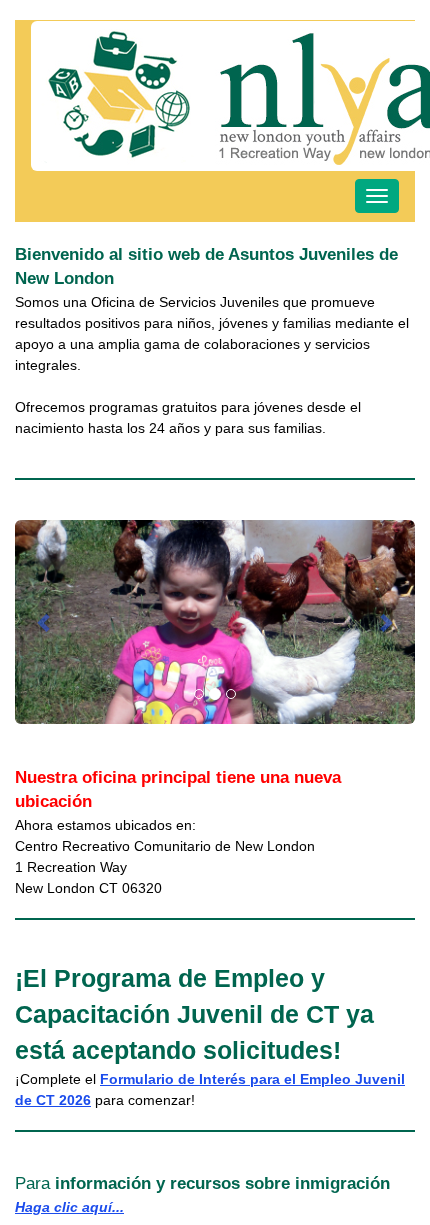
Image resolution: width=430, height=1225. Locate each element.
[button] (45, 622)
